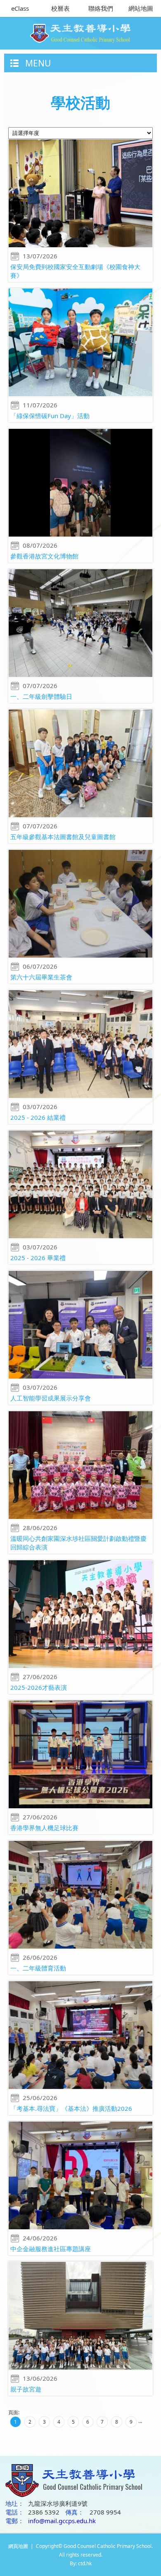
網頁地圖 (18, 2546)
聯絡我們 (101, 8)
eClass (20, 8)
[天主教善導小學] (81, 31)
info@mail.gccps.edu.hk (62, 2521)
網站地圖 (141, 8)
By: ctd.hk (81, 2563)
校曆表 (60, 8)
